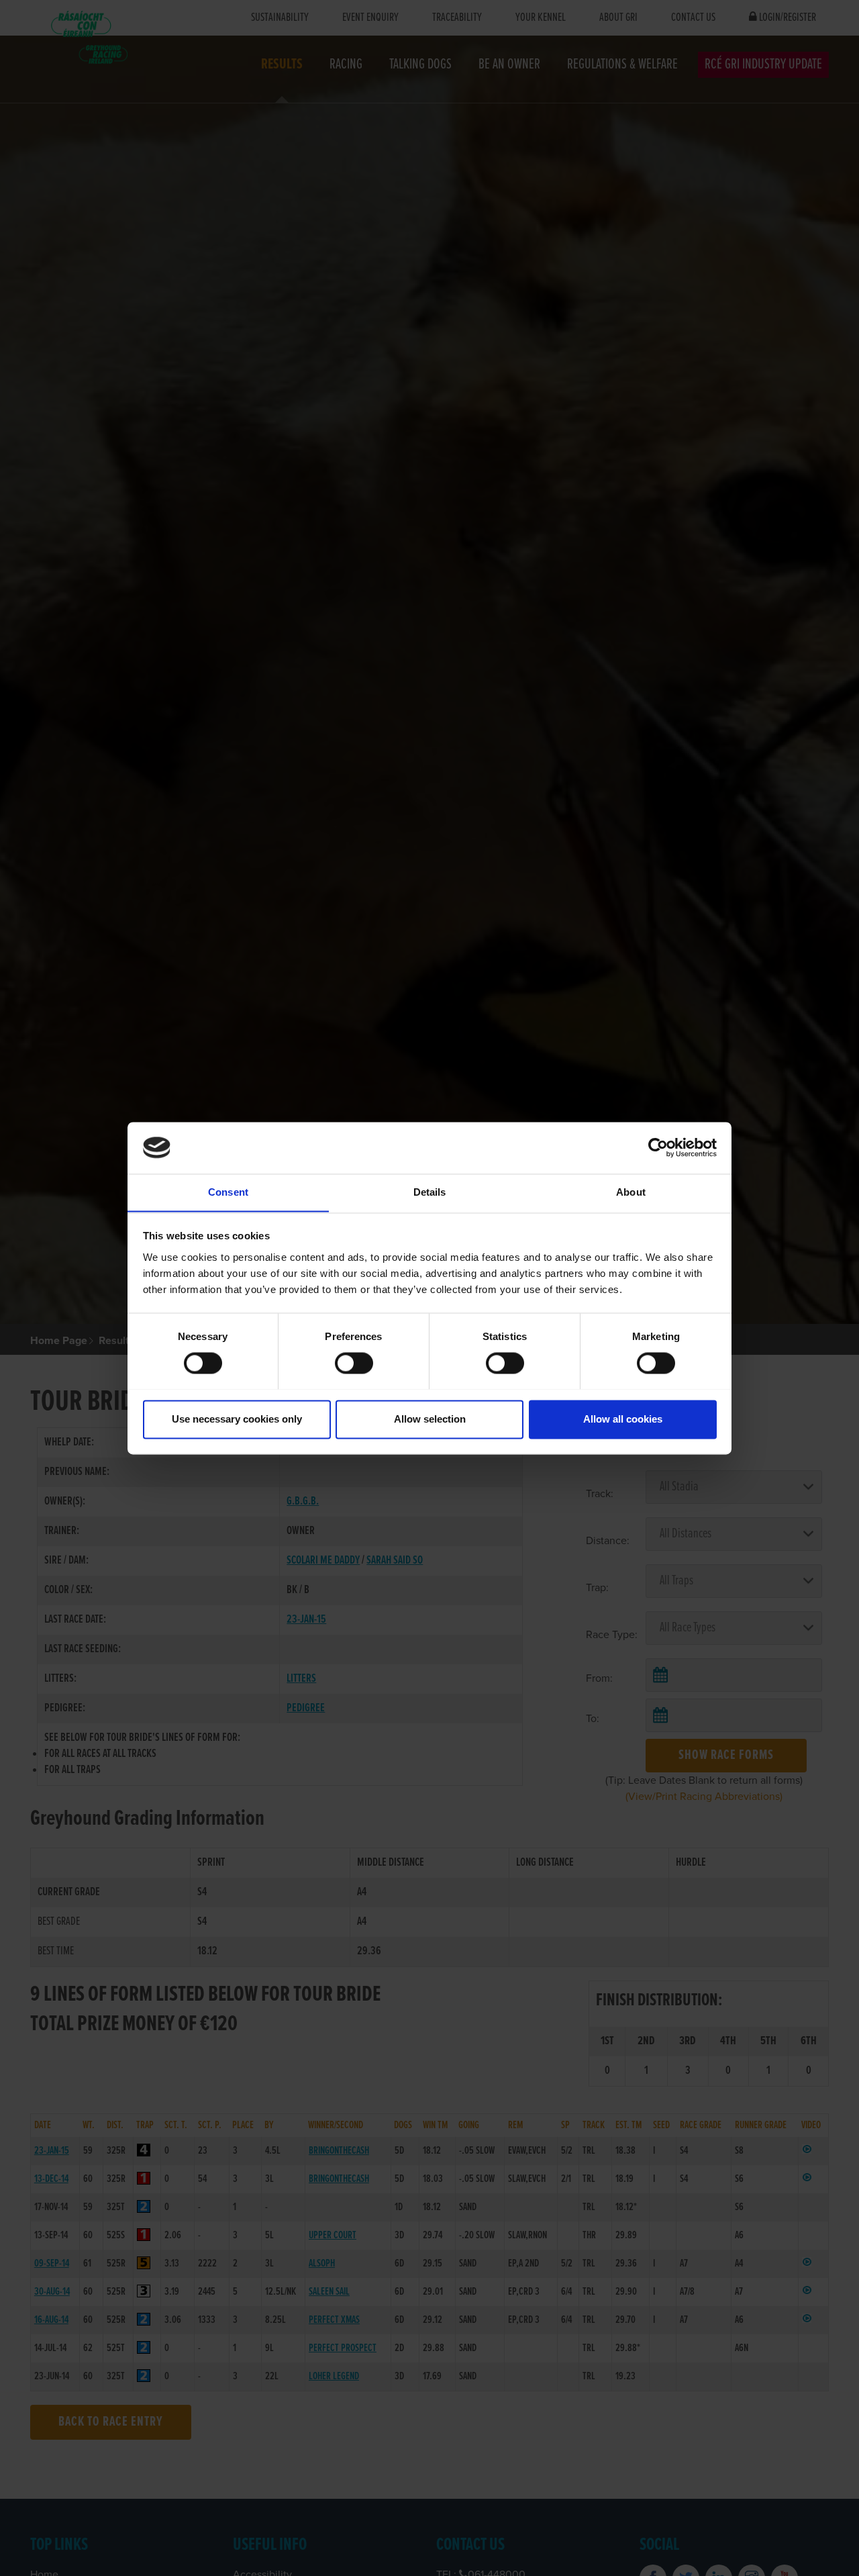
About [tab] (631, 1192)
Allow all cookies (623, 1419)
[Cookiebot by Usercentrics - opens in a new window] (658, 1147)
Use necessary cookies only (237, 1419)
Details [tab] (430, 1192)
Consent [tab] (228, 1192)
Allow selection (430, 1419)
